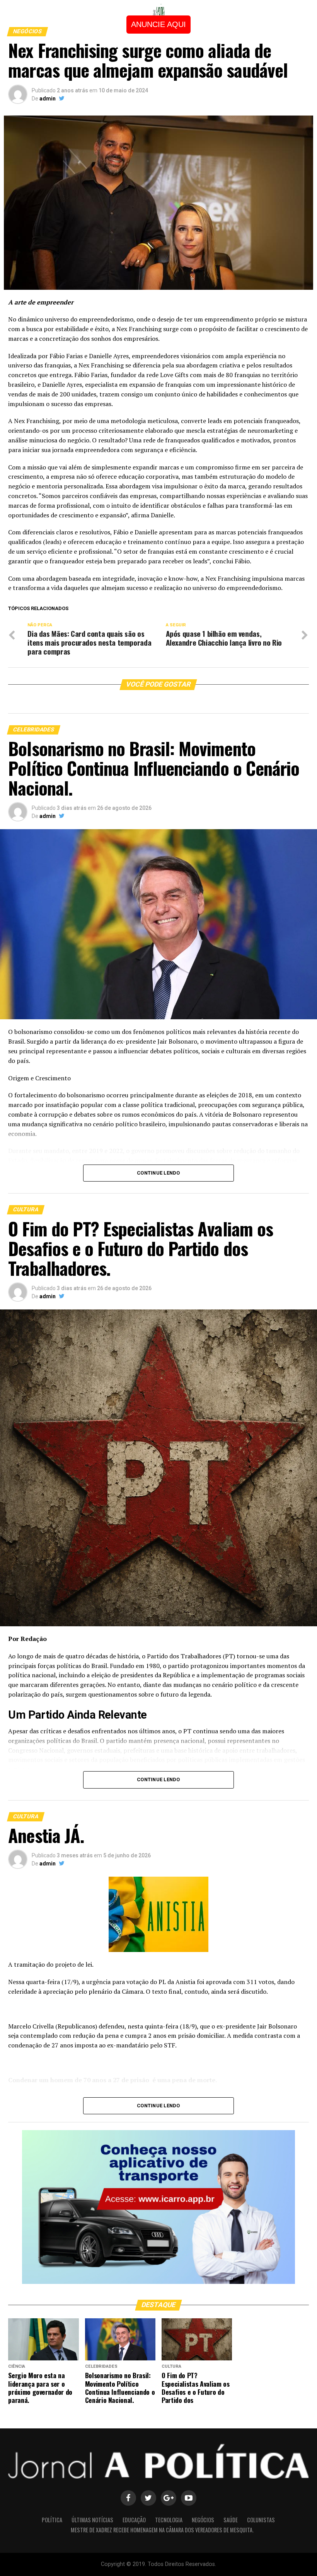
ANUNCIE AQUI (158, 24)
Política (52, 2520)
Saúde (231, 2520)
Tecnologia (169, 2520)
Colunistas (261, 2520)
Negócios (203, 2520)
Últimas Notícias (92, 2520)
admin (48, 99)
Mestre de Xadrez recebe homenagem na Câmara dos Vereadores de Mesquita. (162, 2530)
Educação (134, 2520)
